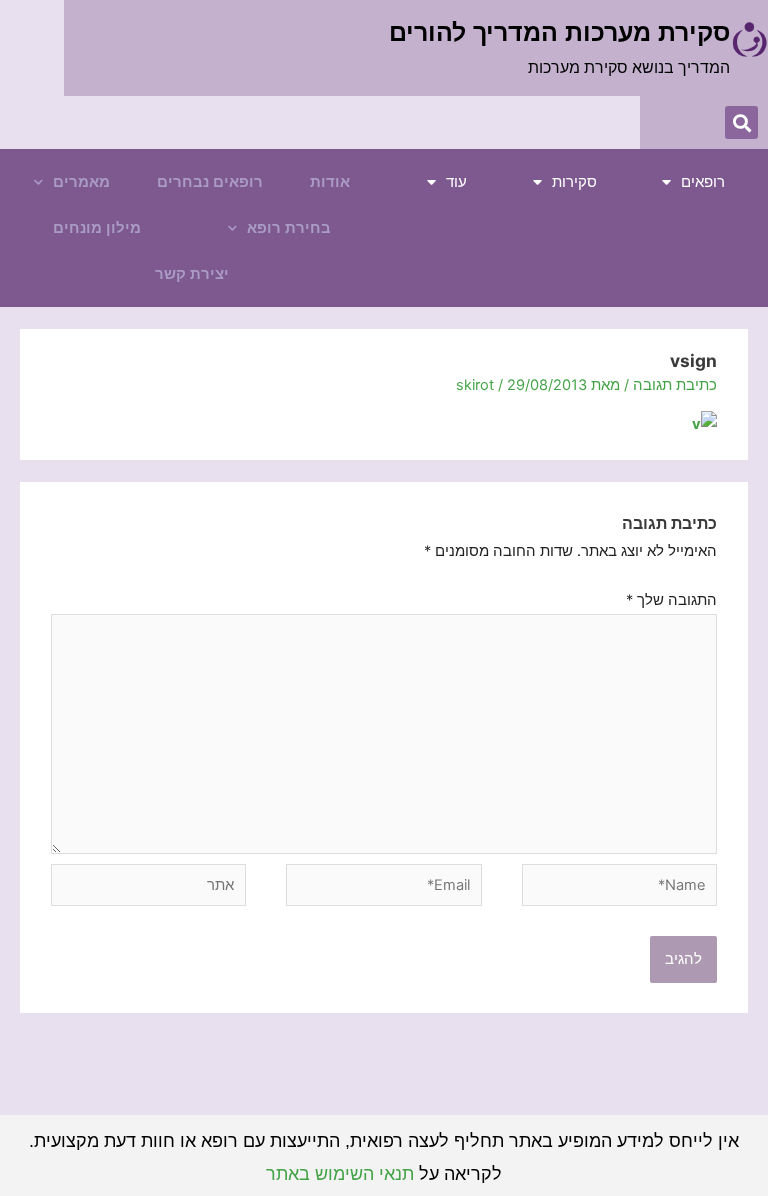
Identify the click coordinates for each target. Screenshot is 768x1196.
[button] (741, 122)
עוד (456, 182)
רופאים (703, 182)
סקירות (574, 182)
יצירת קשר (192, 274)
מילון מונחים (97, 228)
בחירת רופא (289, 228)
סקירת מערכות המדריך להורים (559, 32)
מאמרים (81, 182)
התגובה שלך (671, 600)
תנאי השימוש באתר (340, 1174)
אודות (330, 182)
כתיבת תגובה (675, 385)
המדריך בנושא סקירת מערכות (629, 67)
